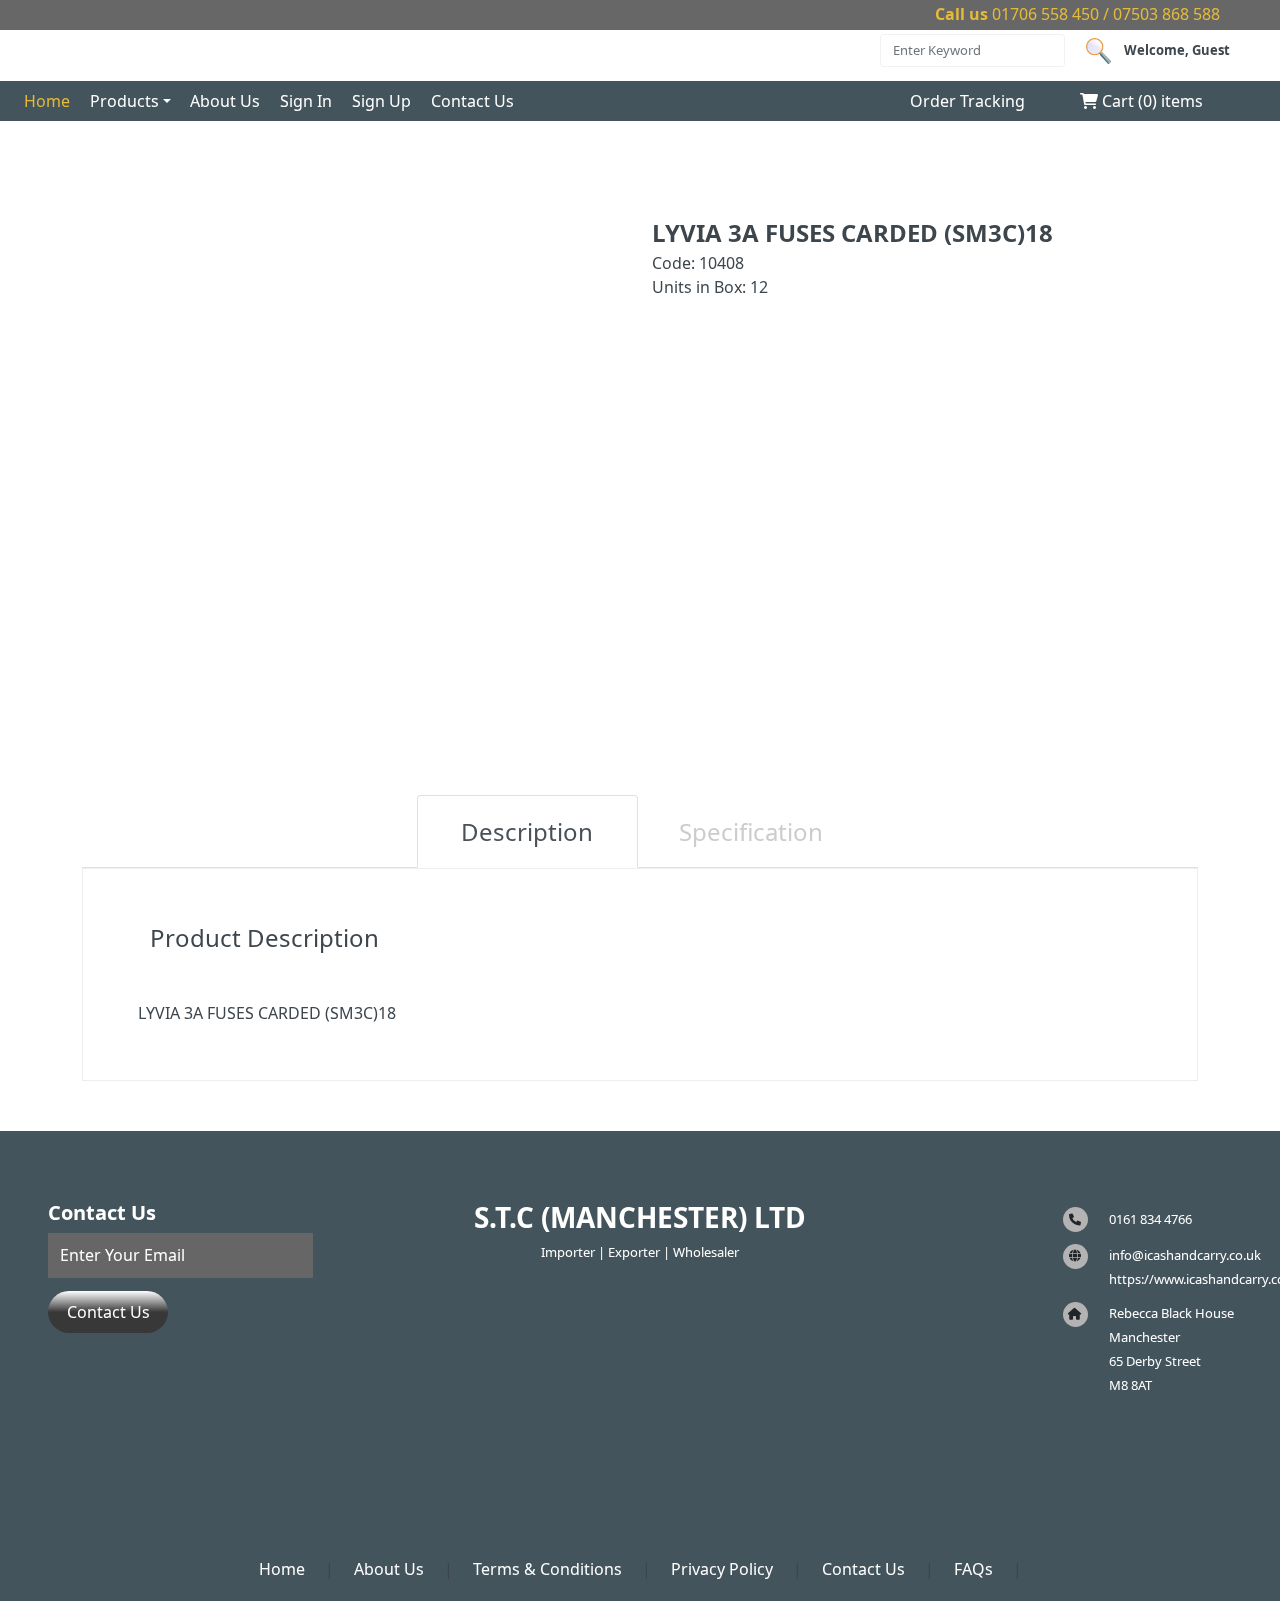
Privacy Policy (722, 1569)
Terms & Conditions (547, 1569)
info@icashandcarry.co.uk (1185, 1255)
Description (527, 831)
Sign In (306, 101)
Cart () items (1150, 101)
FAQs (973, 1569)
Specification (751, 831)
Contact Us (472, 101)
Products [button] (124, 101)
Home (47, 101)
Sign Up (381, 101)
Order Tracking (967, 101)
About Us (225, 101)
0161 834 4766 (1150, 1219)
